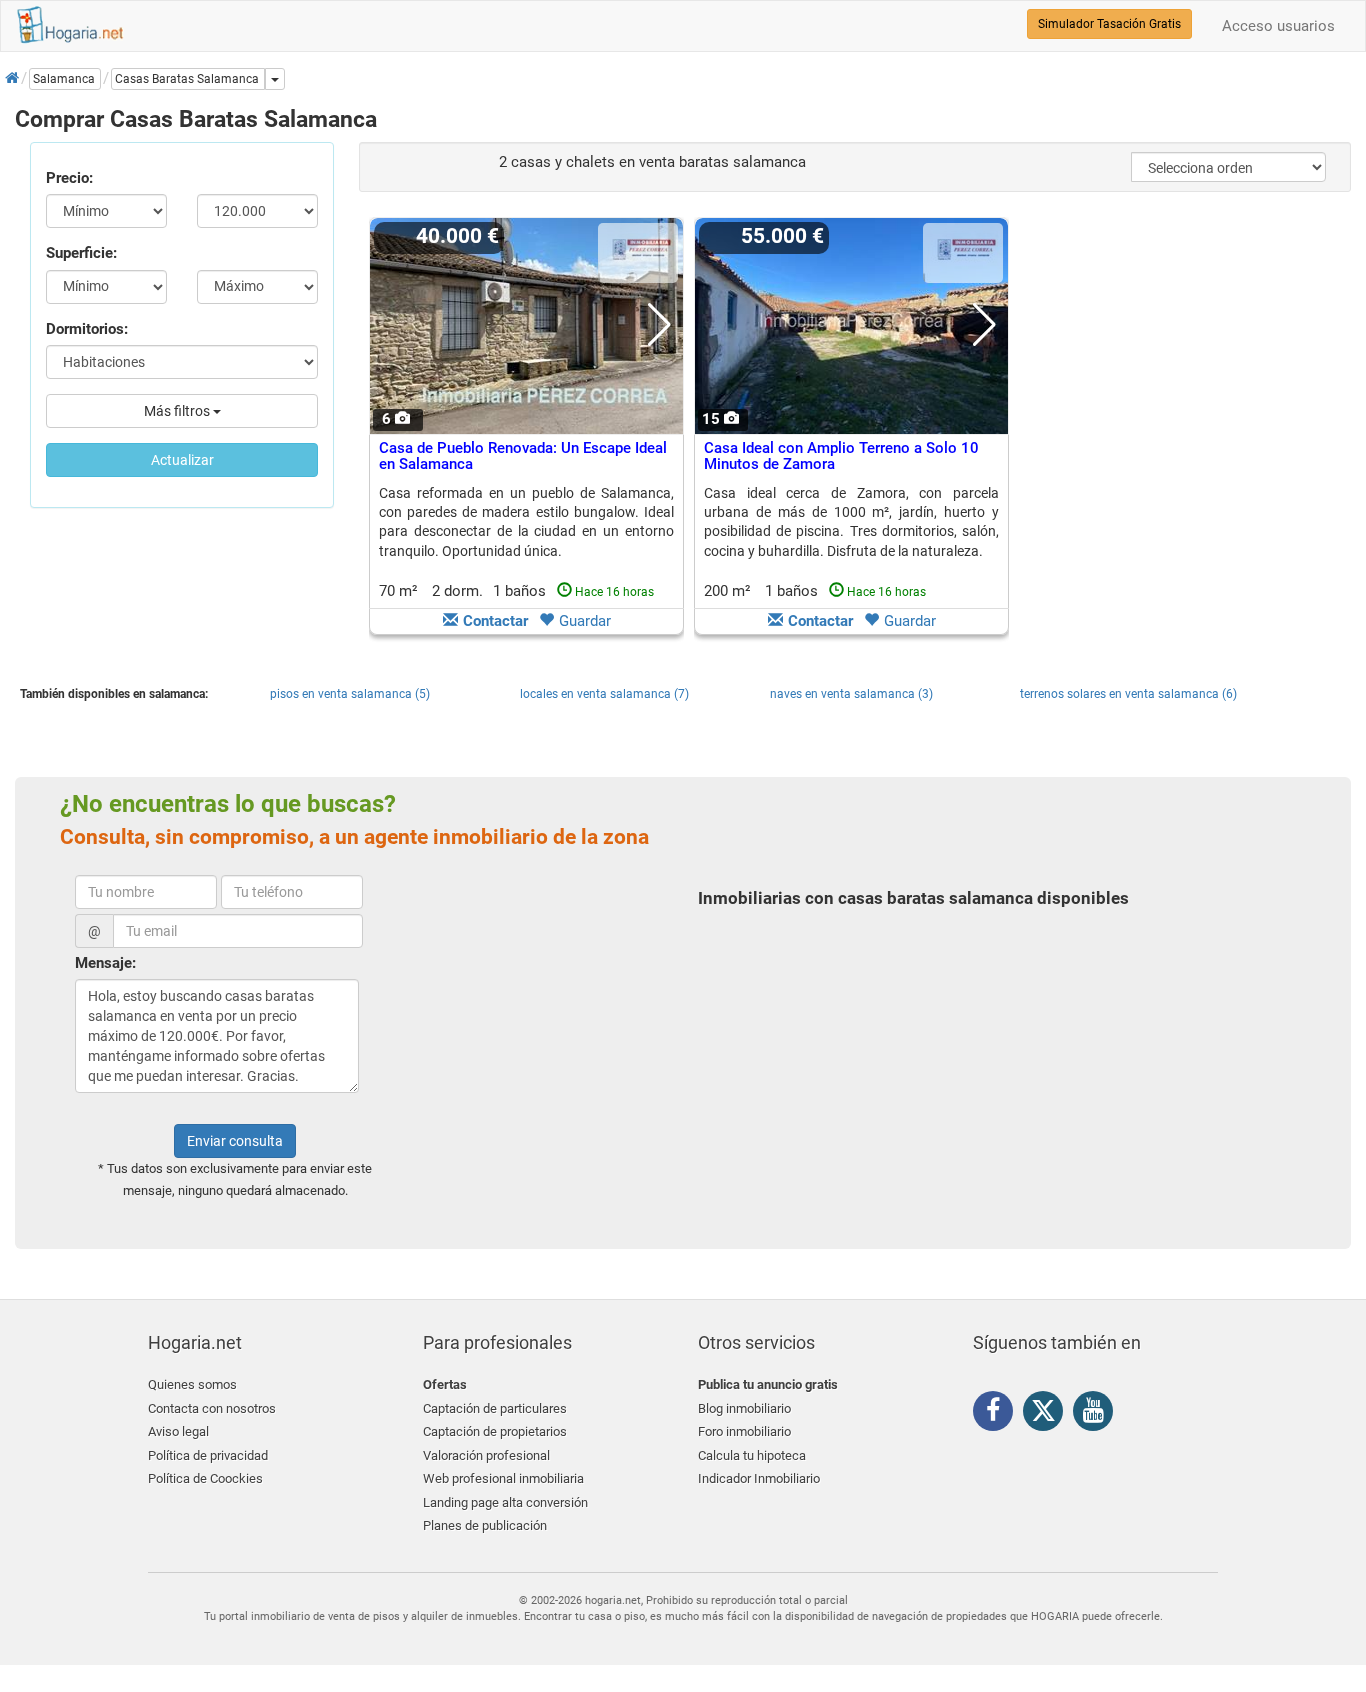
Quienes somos (192, 1384)
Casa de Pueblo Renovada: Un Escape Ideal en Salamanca (523, 456)
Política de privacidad (208, 1455)
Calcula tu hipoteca (752, 1455)
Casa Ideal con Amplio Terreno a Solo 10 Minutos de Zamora (841, 456)
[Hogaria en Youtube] (1098, 1414)
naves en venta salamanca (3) (851, 694)
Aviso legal (178, 1431)
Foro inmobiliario (744, 1431)
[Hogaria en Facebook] (998, 1414)
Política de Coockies (205, 1478)
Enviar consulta (235, 1141)
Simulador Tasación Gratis (1109, 24)
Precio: (69, 178)
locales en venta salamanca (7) (604, 694)
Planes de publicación (485, 1525)
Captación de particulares (495, 1408)
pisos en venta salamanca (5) (350, 694)
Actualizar (182, 460)
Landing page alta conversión (505, 1502)
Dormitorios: (87, 329)
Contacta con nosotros (212, 1408)
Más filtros (178, 411)
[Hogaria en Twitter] (1048, 1415)
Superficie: (81, 253)
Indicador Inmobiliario (759, 1478)
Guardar (585, 621)
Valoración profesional (486, 1455)
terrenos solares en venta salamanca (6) (1128, 694)
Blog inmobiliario (744, 1408)
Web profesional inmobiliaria (503, 1478)
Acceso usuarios (1278, 26)
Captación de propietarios (495, 1431)
